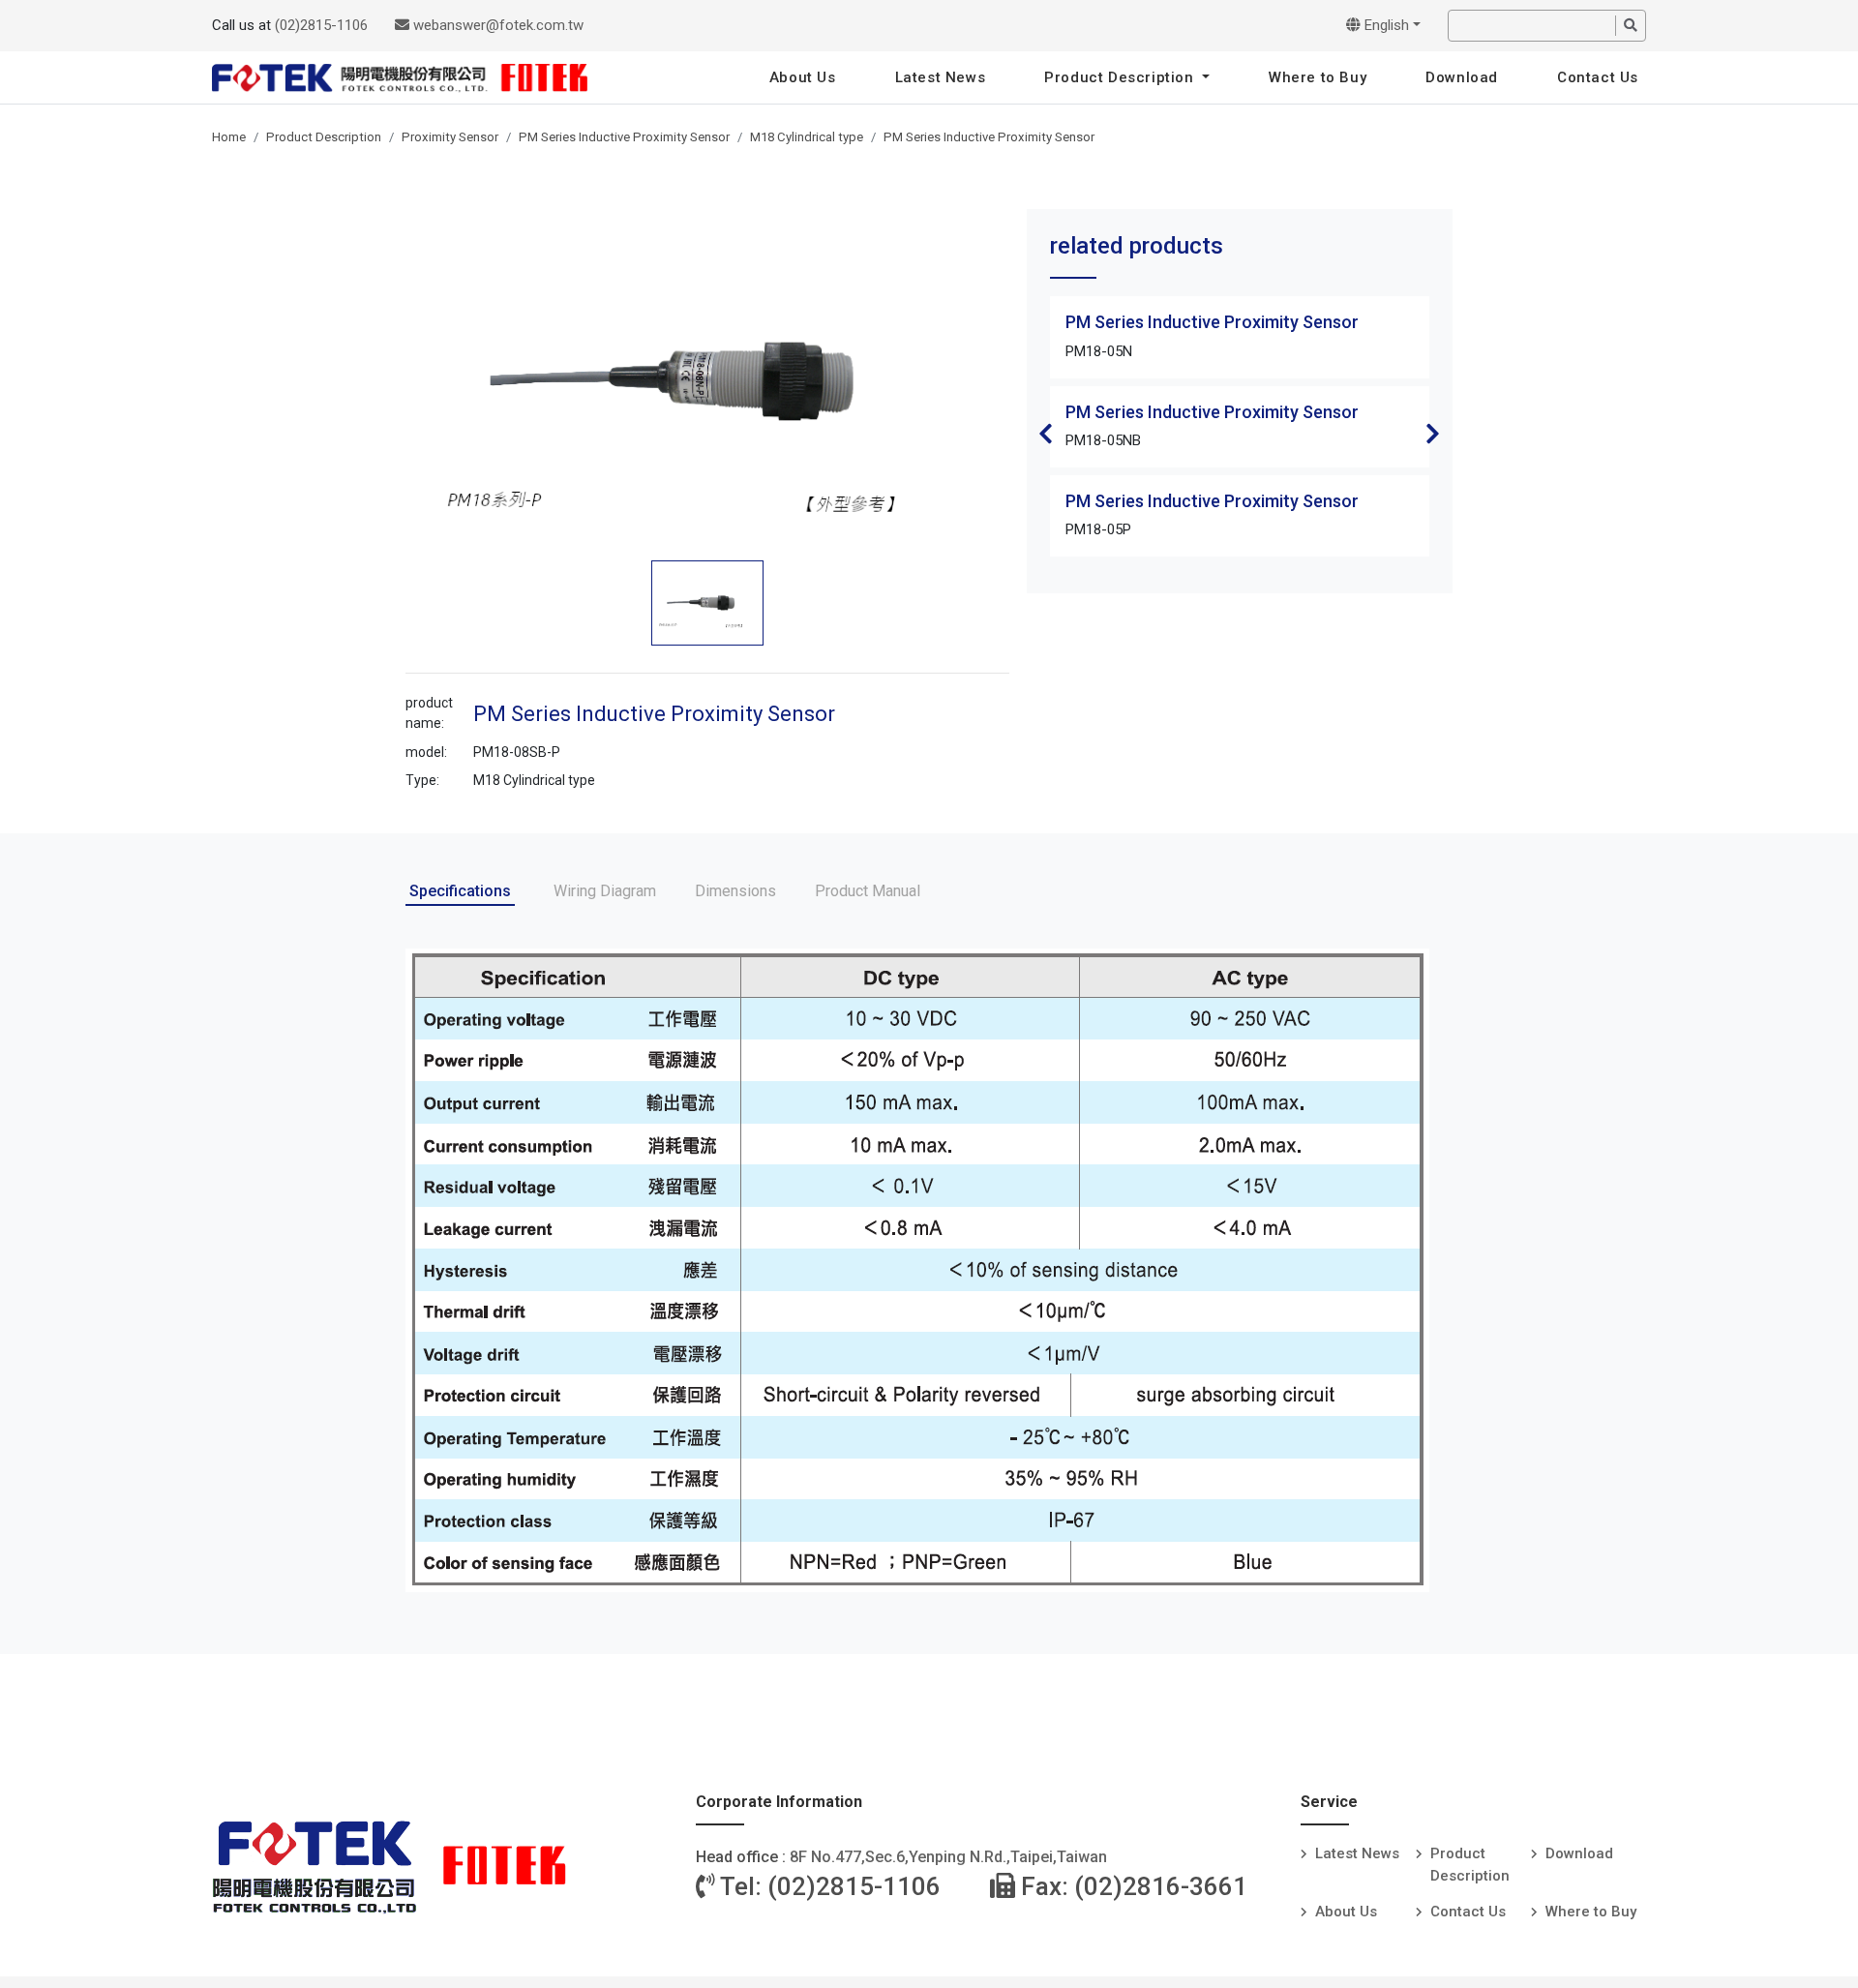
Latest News (941, 77)
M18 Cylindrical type (807, 137)
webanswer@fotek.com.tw (496, 25)
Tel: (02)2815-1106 (828, 1886)
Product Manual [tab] (868, 891)
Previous (1046, 434)
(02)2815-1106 (321, 25)
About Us (803, 77)
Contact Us (1598, 77)
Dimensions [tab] (735, 891)
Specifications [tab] (460, 891)
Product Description (1121, 77)
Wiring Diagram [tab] (605, 891)
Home (229, 137)
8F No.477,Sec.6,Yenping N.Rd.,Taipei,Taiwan (948, 1857)
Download (1462, 77)
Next (1433, 434)
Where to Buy (1318, 77)
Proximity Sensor (450, 137)
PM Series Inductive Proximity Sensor (624, 137)
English (1385, 25)
